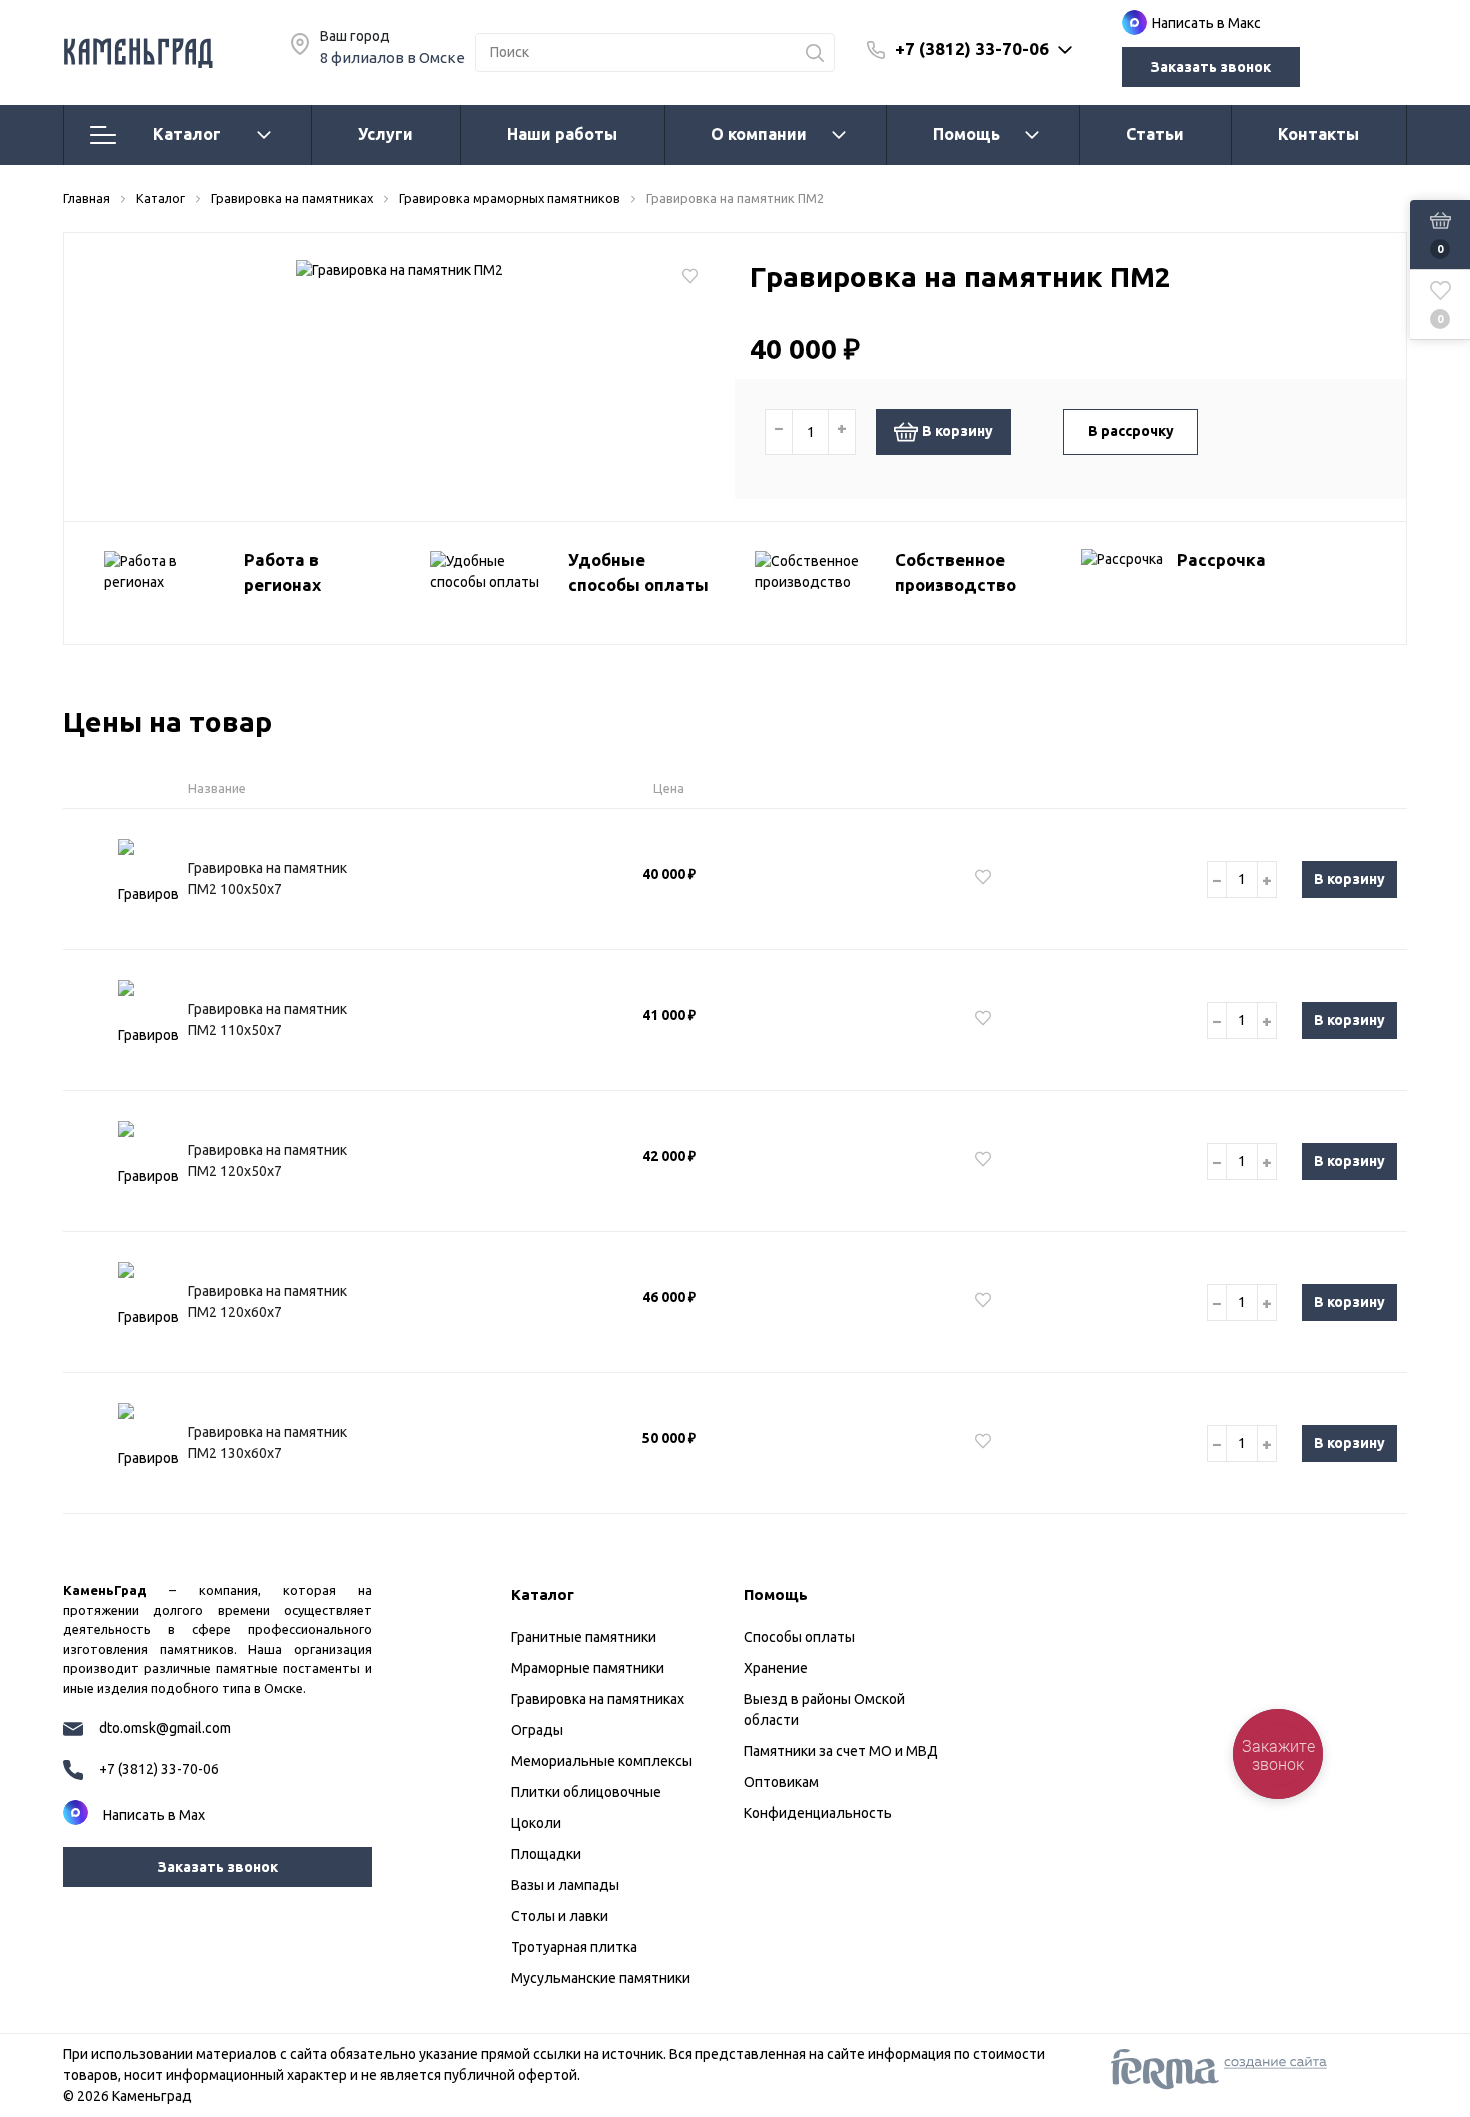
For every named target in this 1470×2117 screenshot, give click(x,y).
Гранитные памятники (583, 1637)
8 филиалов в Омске (392, 57)
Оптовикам (781, 1782)
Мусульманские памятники (600, 1978)
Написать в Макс (1206, 23)
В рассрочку (1131, 431)
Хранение (776, 1668)
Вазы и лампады (565, 1885)
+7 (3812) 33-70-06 (972, 48)
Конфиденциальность (818, 1813)
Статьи (1155, 134)
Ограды (537, 1730)
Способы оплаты (799, 1637)
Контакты (1318, 134)
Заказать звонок (1211, 67)
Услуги (385, 134)
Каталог (187, 134)
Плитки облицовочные (586, 1792)
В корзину (957, 431)
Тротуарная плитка (574, 1947)
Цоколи (536, 1823)
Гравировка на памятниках (597, 1699)
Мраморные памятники (587, 1668)
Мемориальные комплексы (601, 1761)
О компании (759, 134)
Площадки (546, 1854)
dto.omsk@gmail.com (165, 1728)
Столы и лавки (559, 1916)
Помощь (966, 134)
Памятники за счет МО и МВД (841, 1751)
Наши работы (562, 134)
